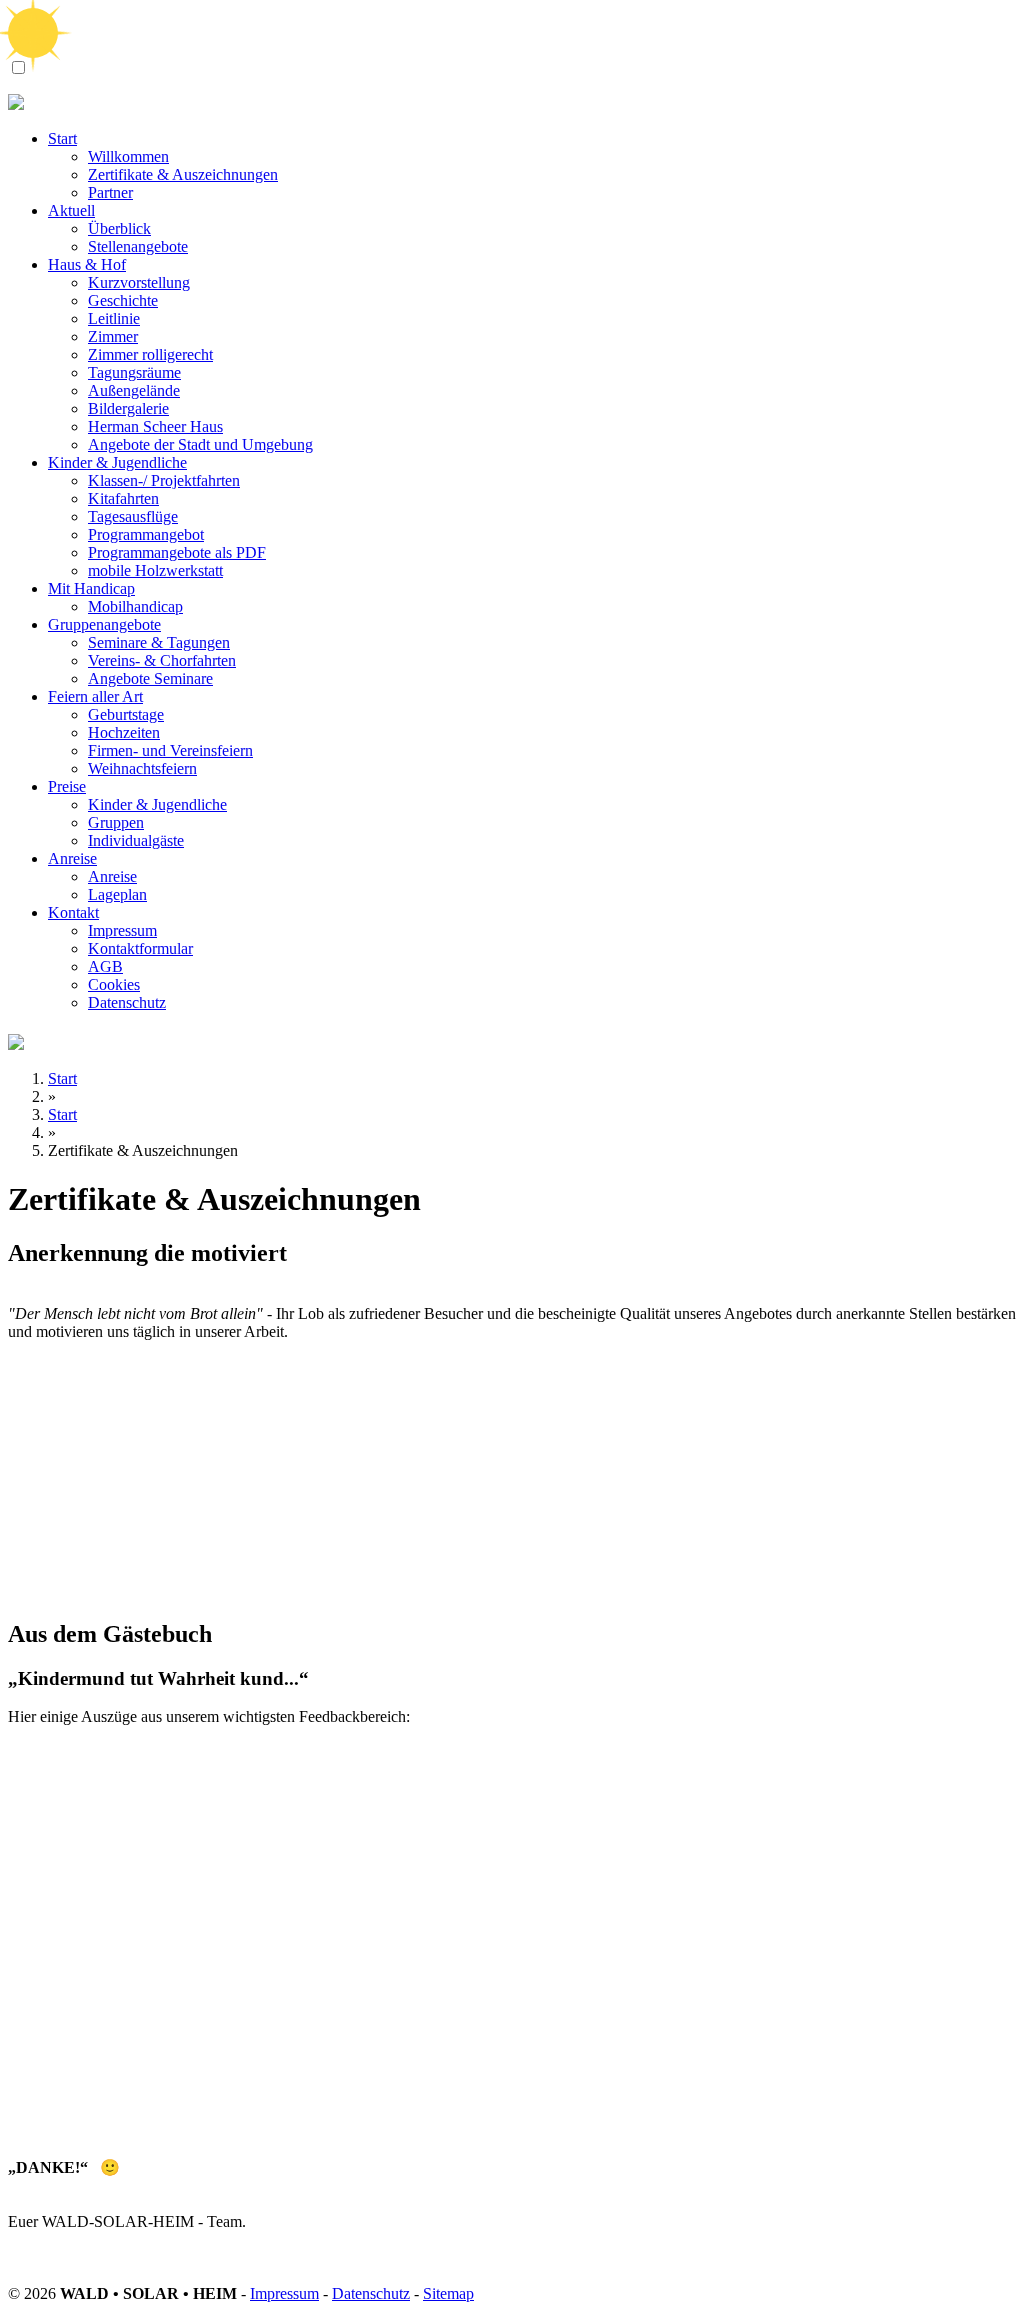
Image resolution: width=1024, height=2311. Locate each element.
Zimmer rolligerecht (150, 354)
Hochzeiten (124, 732)
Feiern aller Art (95, 696)
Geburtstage (126, 714)
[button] (18, 67)
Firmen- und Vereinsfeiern (170, 750)
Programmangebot (146, 534)
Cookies (114, 984)
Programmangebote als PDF (177, 552)
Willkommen (128, 156)
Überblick (119, 228)
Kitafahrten (123, 498)
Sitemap (448, 2293)
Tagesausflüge (133, 516)
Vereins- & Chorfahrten (162, 660)
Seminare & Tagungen (159, 642)
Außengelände (134, 390)
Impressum (122, 930)
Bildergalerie (128, 408)
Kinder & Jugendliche (117, 462)
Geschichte (123, 300)
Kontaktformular (140, 948)
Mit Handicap (91, 588)
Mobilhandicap (135, 606)
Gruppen (116, 822)
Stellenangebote (138, 246)
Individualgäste (136, 840)
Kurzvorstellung (139, 282)
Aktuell (71, 210)
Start (62, 138)
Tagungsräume (134, 372)
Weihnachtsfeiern (142, 768)
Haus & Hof (87, 264)
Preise (67, 786)
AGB (105, 966)
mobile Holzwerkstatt (155, 570)
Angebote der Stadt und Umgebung (200, 444)
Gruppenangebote (104, 624)
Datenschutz (127, 1002)
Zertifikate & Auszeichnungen (183, 174)
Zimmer (113, 336)
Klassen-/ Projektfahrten (164, 480)
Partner (110, 192)
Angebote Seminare (150, 678)
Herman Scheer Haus (155, 426)
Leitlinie (114, 318)
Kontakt (73, 912)
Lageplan (117, 894)
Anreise (72, 858)
